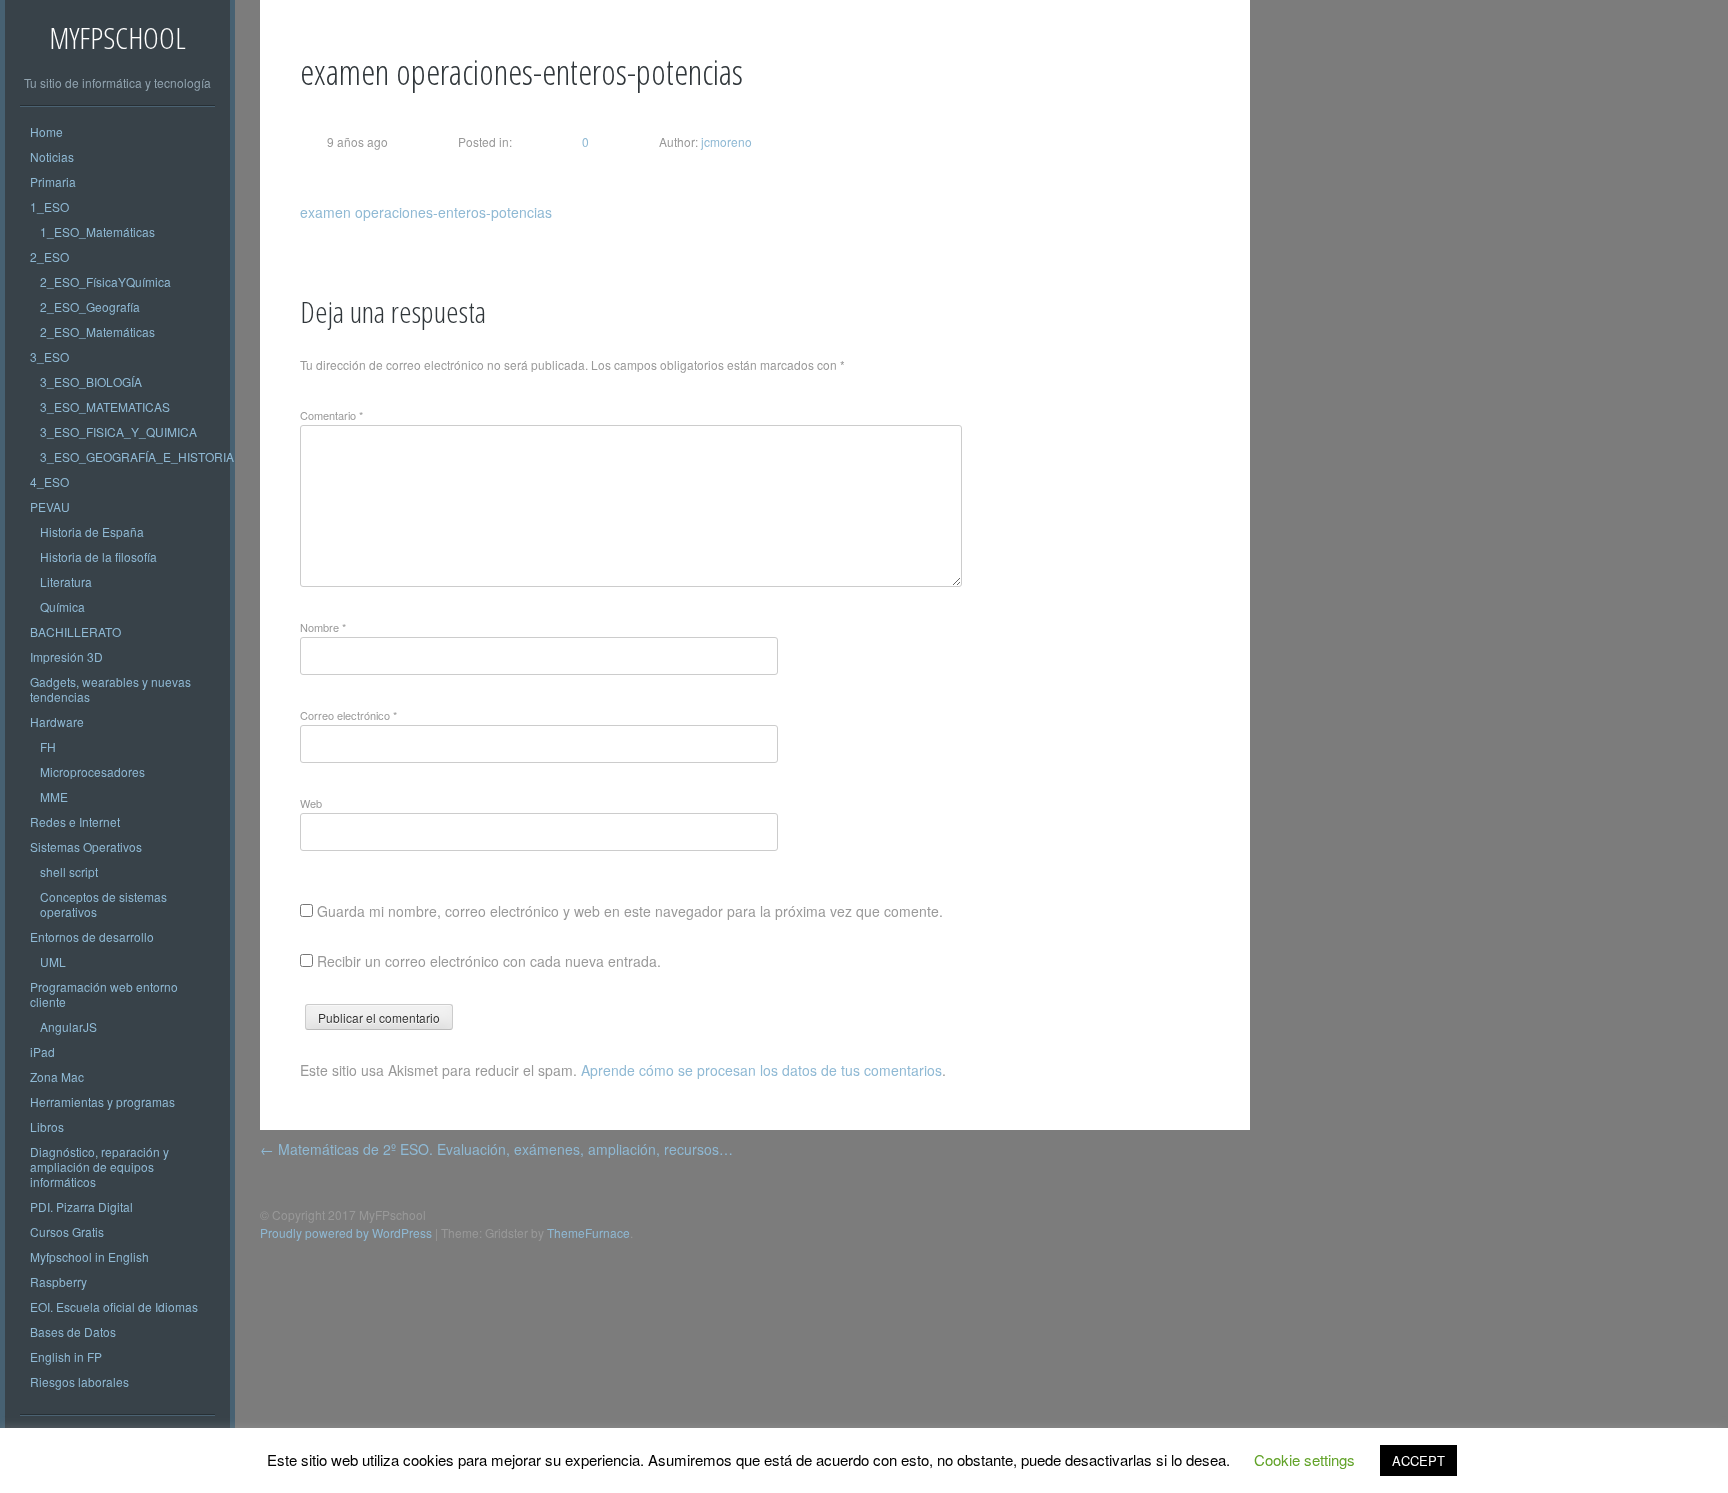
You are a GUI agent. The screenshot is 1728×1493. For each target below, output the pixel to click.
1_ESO (49, 206)
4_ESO (49, 481)
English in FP (66, 1356)
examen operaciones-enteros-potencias (426, 212)
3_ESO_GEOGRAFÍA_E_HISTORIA (137, 456)
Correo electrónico (348, 715)
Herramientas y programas (102, 1101)
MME (54, 796)
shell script (69, 871)
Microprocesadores (92, 771)
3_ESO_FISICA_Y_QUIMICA (118, 431)
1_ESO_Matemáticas (97, 231)
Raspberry (58, 1281)
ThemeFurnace (588, 1232)
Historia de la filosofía (98, 556)
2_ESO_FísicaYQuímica (105, 281)
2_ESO (49, 256)
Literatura (66, 581)
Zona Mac (57, 1076)
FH (48, 746)
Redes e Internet (75, 821)
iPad (42, 1051)
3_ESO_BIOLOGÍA (91, 381)
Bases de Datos (73, 1331)
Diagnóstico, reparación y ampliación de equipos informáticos (99, 1166)
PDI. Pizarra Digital (81, 1206)
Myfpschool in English (89, 1256)
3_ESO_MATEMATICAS (105, 406)
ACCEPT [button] (1418, 1460)
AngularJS (68, 1026)
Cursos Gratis (67, 1231)
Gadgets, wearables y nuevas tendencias (110, 689)
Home (46, 131)
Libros (47, 1126)
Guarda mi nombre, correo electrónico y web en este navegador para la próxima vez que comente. (630, 911)
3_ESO (49, 356)
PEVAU (50, 506)
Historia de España (92, 531)
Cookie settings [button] (1304, 1459)
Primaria (53, 181)
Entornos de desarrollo (92, 936)
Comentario (331, 415)
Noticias (52, 156)
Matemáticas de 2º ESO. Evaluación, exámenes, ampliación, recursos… (496, 1149)
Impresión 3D (66, 656)
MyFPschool (117, 37)
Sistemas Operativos (86, 846)
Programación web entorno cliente (104, 994)
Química (62, 606)
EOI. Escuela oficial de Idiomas (114, 1306)
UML (53, 961)
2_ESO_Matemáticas (97, 331)
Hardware (57, 721)
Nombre (323, 627)
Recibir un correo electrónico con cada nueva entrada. (489, 961)
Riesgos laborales (79, 1381)
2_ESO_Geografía (90, 306)
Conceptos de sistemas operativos (103, 904)
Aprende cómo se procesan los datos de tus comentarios (761, 1070)
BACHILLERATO (75, 631)
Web (311, 803)
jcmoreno (725, 141)
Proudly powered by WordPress (346, 1232)
